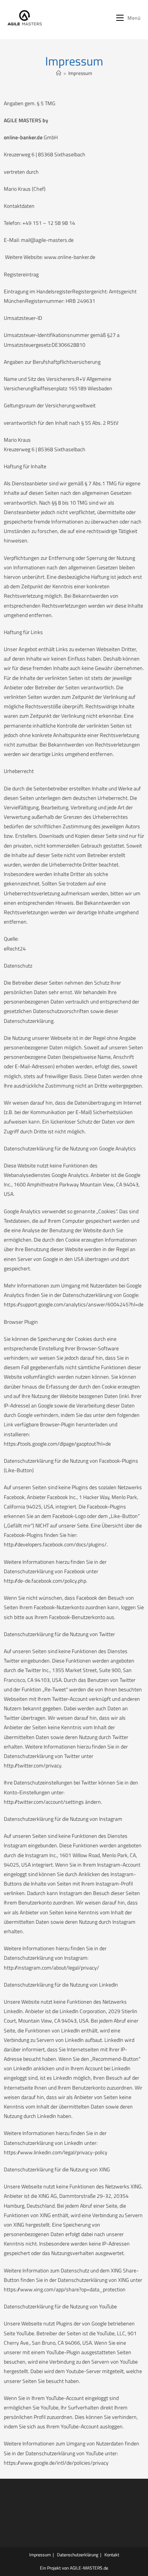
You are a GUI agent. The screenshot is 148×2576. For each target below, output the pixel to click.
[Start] (59, 73)
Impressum (80, 73)
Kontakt (112, 2555)
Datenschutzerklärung (78, 2555)
